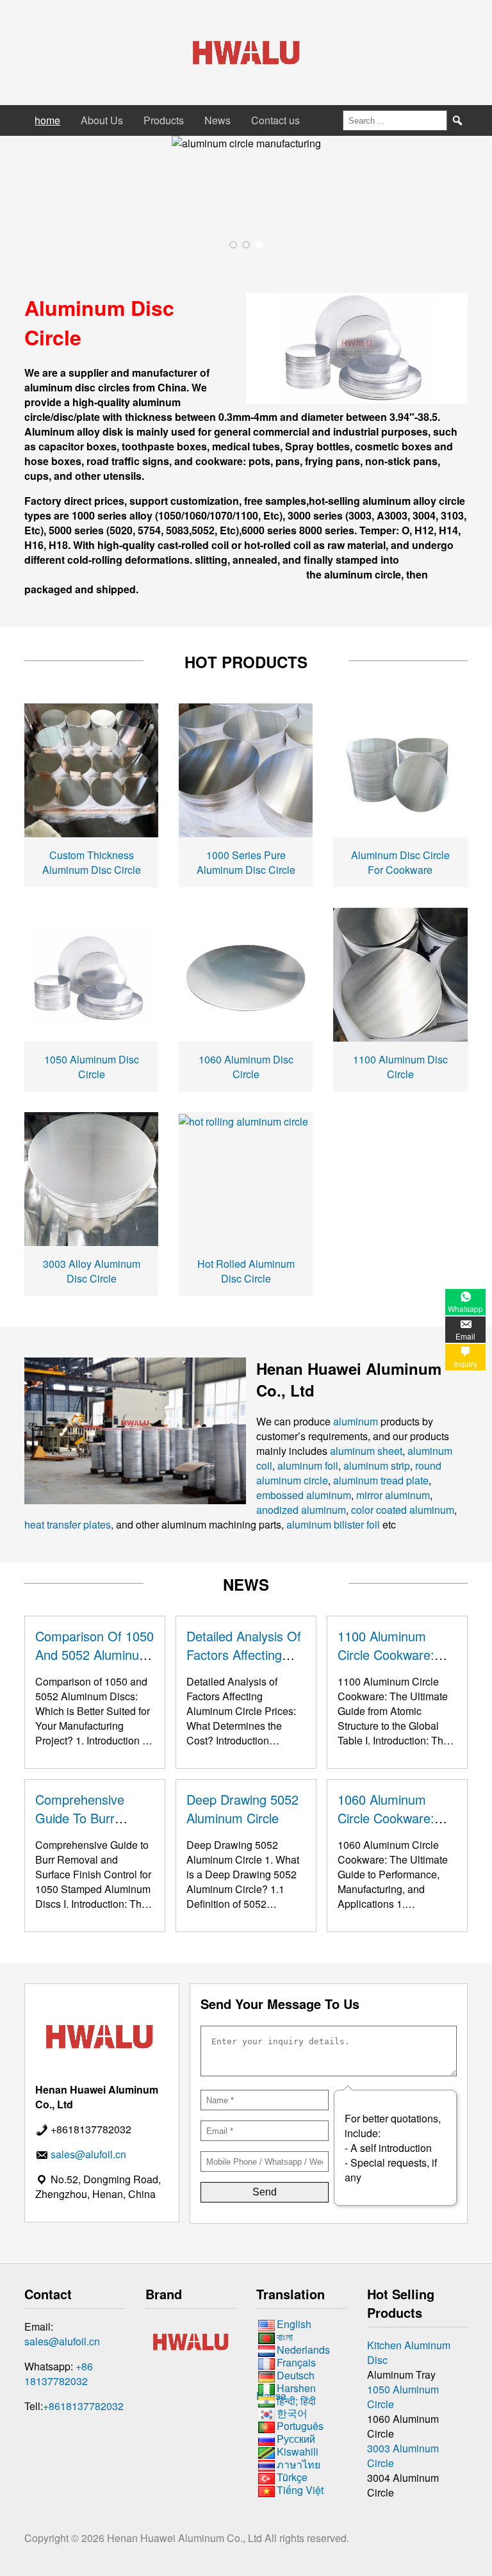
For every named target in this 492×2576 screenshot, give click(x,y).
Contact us (275, 120)
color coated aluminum (403, 1510)
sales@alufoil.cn (62, 2341)
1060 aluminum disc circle (246, 1067)
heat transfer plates (68, 1524)
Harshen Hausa (286, 2392)
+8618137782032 (83, 2406)
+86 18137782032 (59, 2374)
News (217, 120)
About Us (102, 120)
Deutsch (296, 2375)
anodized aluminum (301, 1510)
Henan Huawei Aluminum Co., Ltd (186, 2538)
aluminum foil (308, 1465)
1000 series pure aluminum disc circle (246, 862)
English (294, 2324)
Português (300, 2426)
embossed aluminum (304, 1495)
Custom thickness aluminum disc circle (92, 862)
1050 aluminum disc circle (92, 1067)
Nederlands (303, 2350)
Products (164, 120)
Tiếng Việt (300, 2490)
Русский (296, 2439)
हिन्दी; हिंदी (296, 2401)
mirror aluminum (393, 1495)
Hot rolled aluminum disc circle (246, 1271)
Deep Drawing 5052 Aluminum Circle (242, 1809)
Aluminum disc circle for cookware (400, 862)
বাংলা (285, 2337)
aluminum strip (377, 1465)
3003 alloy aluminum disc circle (92, 1271)
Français (296, 2362)
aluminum (356, 1421)
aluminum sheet (366, 1451)
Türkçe (292, 2477)
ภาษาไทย (299, 2464)
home (47, 120)
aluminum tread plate (381, 1480)
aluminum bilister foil (333, 1524)
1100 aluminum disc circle (400, 1067)
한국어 (292, 2414)
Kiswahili (298, 2451)
